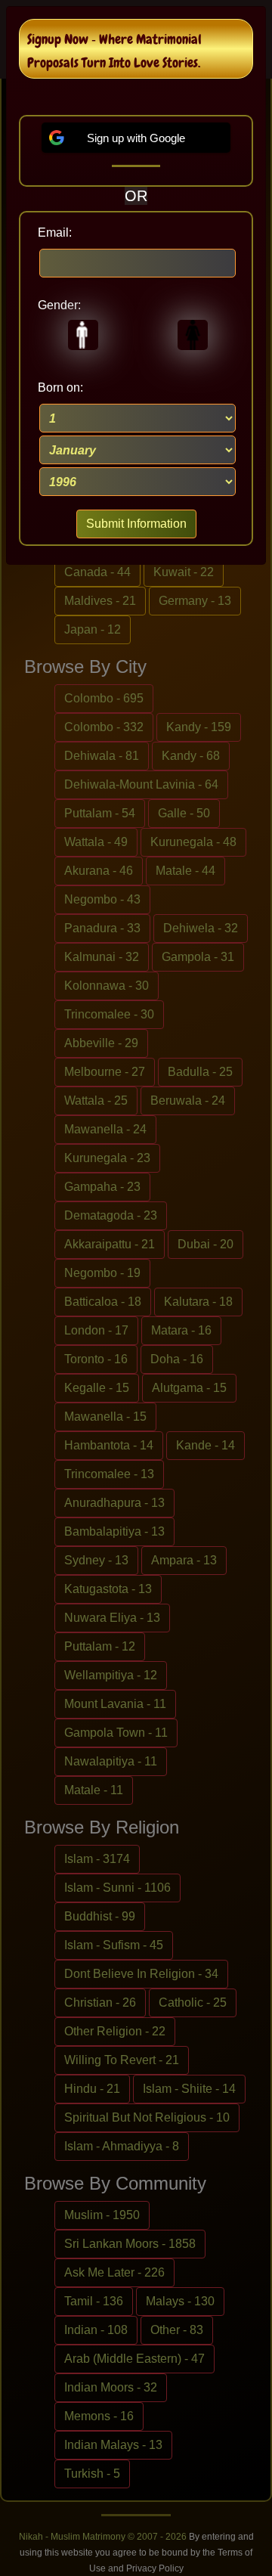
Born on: (60, 387)
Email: (55, 232)
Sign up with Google (136, 138)
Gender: (59, 305)
